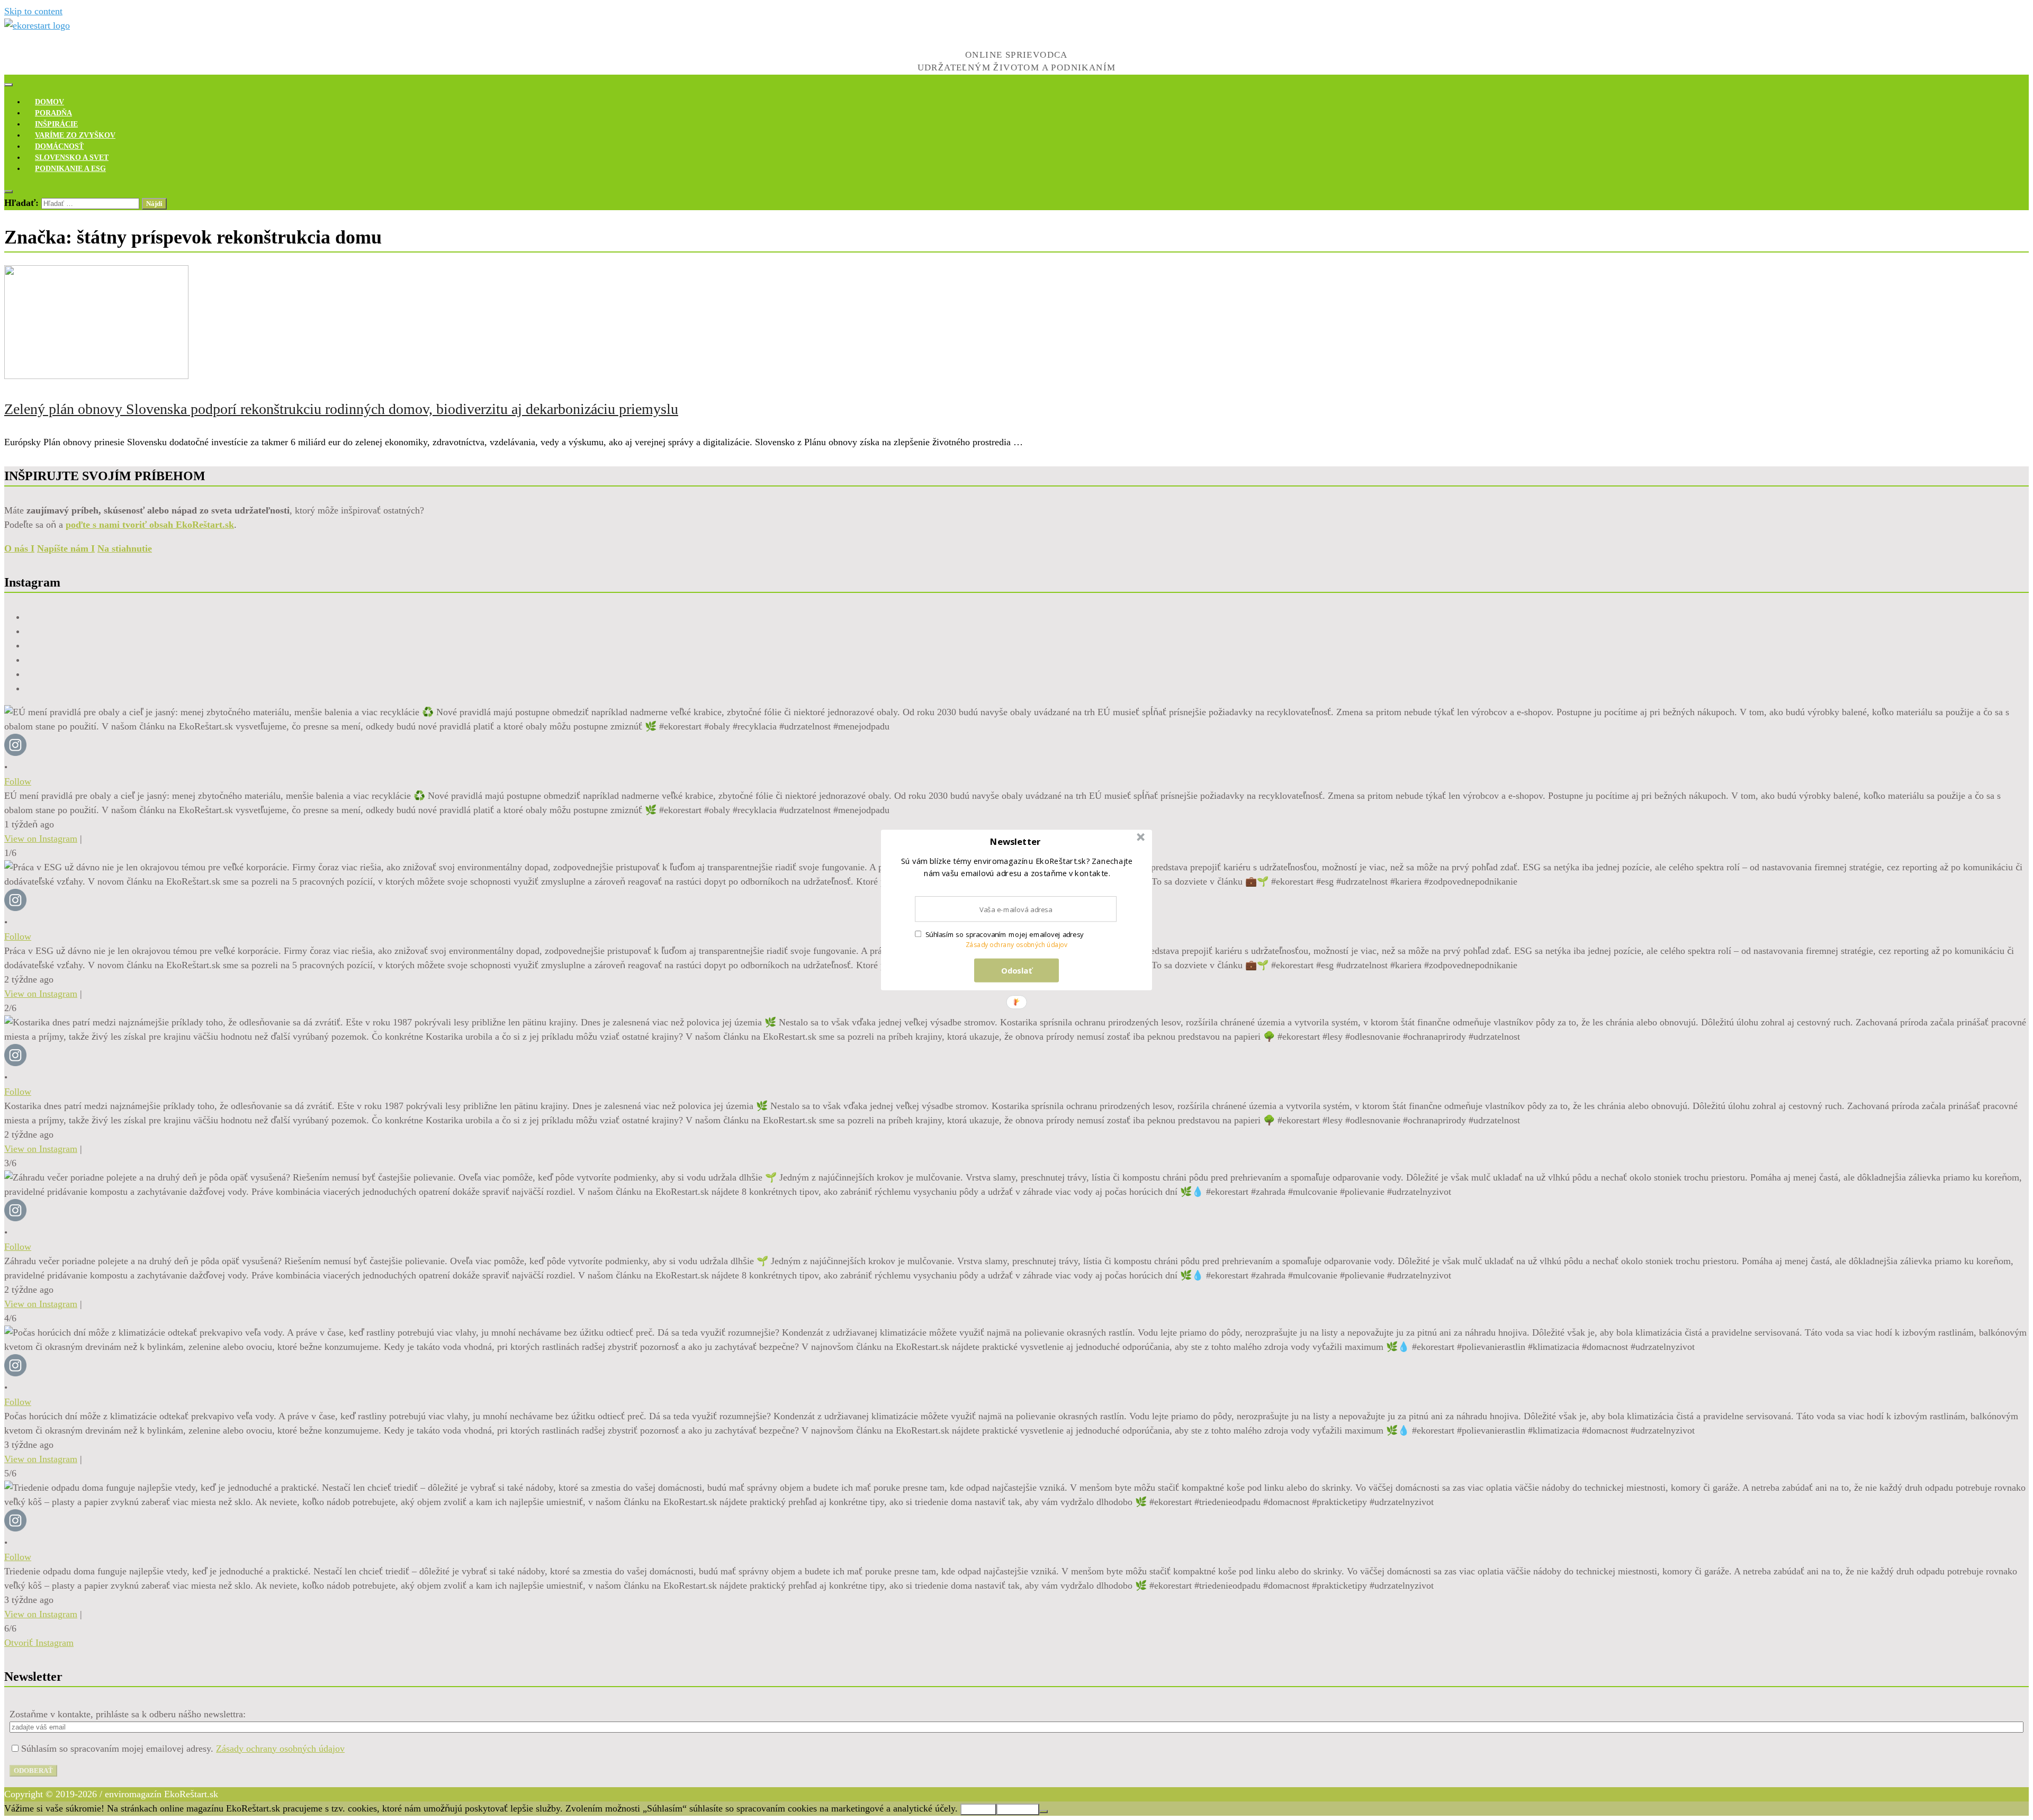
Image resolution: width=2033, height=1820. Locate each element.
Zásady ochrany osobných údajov (1017, 945)
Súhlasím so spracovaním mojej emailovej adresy (1005, 934)
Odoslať (1017, 970)
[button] (1015, 842)
